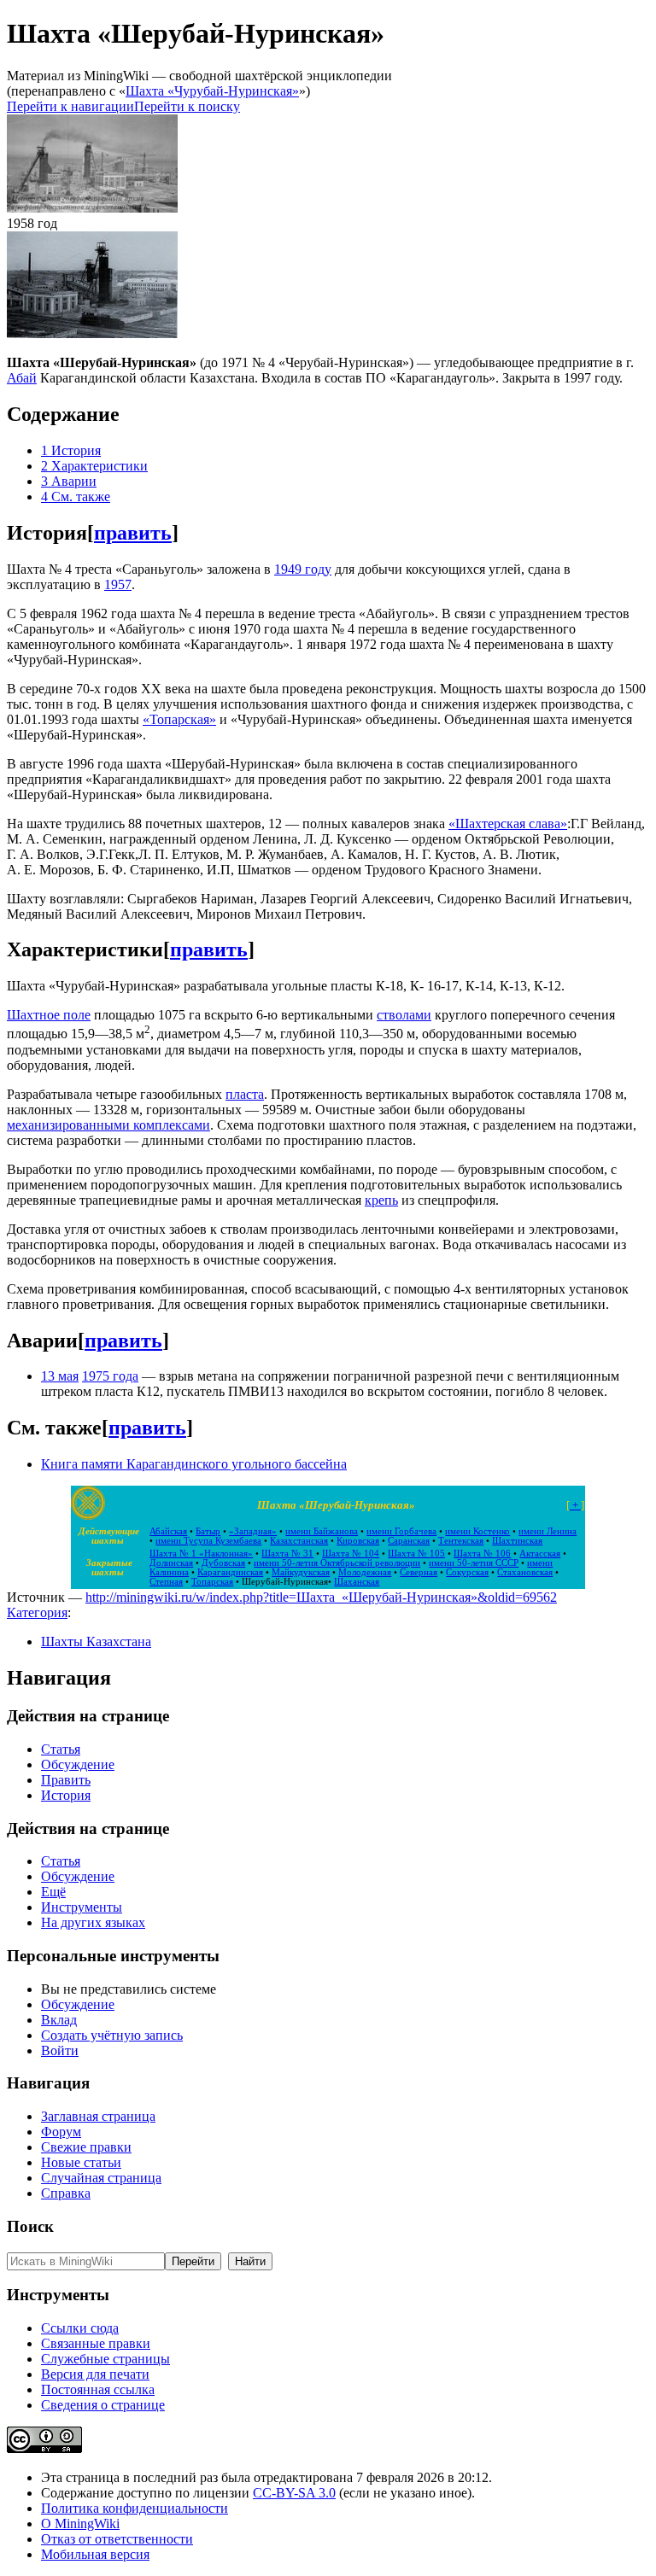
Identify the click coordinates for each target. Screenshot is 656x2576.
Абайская (168, 1531)
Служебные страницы (105, 2359)
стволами (404, 1015)
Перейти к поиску (187, 106)
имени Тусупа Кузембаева (208, 1541)
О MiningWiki (80, 2523)
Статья (61, 1749)
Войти (60, 2050)
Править (66, 1780)
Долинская (171, 1563)
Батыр (208, 1531)
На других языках (93, 1922)
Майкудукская (301, 1572)
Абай (22, 378)
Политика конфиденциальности (135, 2508)
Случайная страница (101, 2178)
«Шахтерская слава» (508, 824)
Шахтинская (517, 1541)
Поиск (30, 2226)
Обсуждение (78, 1764)
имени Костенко (477, 1531)
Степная (166, 1582)
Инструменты (82, 1907)
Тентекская (461, 1541)
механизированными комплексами (108, 1125)
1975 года (110, 1376)
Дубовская (223, 1563)
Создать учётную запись (112, 2035)
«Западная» (253, 1531)
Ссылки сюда (80, 2328)
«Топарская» (179, 719)
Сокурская (467, 1572)
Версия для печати (95, 2374)
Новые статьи (81, 2162)
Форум (61, 2132)
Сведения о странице (103, 2405)
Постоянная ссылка (98, 2389)
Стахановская (525, 1572)
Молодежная (365, 1572)
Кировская (358, 1541)
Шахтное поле (49, 1015)
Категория (37, 1612)
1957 (118, 584)
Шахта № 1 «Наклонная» (201, 1554)
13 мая (60, 1376)
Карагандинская (230, 1572)
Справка (66, 2193)
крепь (381, 1200)
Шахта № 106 (482, 1554)
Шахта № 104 (351, 1554)
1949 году (303, 569)
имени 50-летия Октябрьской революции (337, 1563)
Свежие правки (86, 2147)
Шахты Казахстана (96, 1641)
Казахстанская (299, 1541)
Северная (419, 1572)
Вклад (59, 2020)
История (66, 1795)
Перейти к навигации (70, 106)
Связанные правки (96, 2343)
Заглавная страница (98, 2116)
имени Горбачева (401, 1531)
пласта (245, 1094)
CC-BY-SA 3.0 (294, 2493)
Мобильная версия (95, 2554)
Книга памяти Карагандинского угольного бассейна (194, 1464)
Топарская (212, 1582)
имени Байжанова (322, 1531)
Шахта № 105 (416, 1554)
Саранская (409, 1541)
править (133, 533)
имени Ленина (548, 1531)
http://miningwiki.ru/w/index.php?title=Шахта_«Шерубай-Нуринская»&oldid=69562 (321, 1597)
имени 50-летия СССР (474, 1563)
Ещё (53, 1892)
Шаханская (357, 1582)
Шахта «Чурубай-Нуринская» (212, 91)
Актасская (540, 1554)
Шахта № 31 (287, 1554)
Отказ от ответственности (117, 2539)
